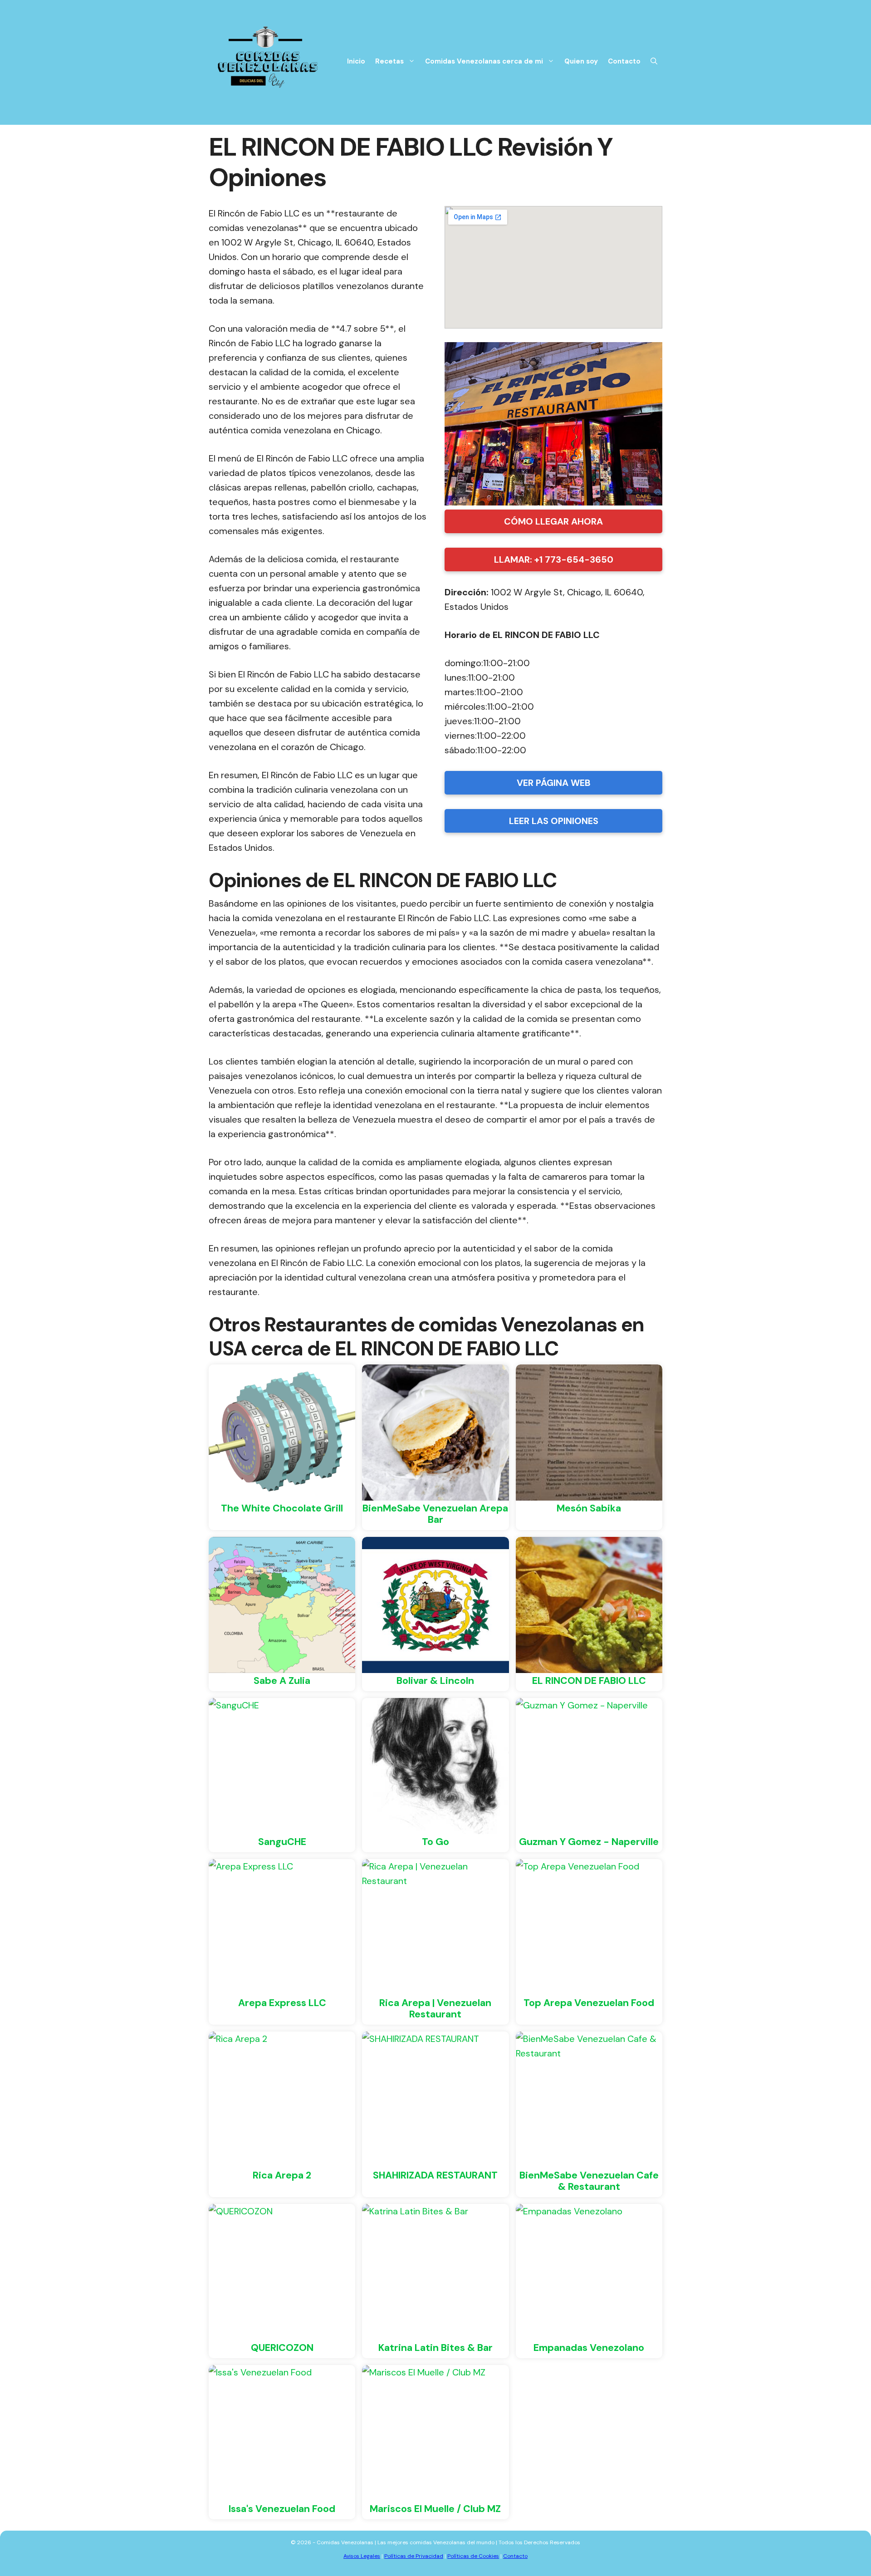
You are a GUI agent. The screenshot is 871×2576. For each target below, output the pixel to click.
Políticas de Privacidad (414, 2556)
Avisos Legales (362, 2556)
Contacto (624, 61)
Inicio (356, 61)
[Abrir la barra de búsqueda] (654, 61)
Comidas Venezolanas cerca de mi (484, 61)
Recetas (389, 61)
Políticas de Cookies (473, 2556)
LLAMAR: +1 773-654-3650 (554, 559)
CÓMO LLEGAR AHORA (553, 521)
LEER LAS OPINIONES (554, 821)
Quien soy (581, 61)
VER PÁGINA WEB (554, 783)
